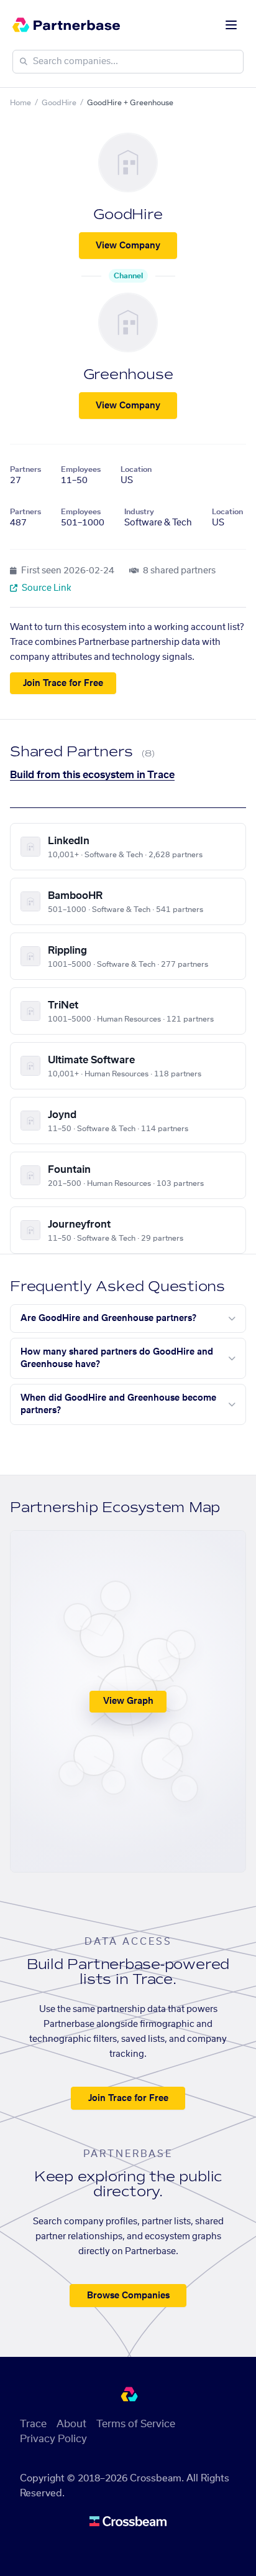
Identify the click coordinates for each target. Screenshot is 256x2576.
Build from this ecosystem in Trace (92, 775)
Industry (139, 512)
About (71, 2424)
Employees (81, 469)
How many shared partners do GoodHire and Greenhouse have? (117, 1358)
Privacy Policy (53, 2439)
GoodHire (59, 103)
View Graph (128, 1701)
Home (21, 103)
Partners (25, 469)
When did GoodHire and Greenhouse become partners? (118, 1404)
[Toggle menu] (231, 25)
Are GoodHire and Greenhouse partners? (108, 1319)
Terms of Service (136, 2424)
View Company (128, 246)
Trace (33, 2424)
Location (136, 469)
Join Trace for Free (63, 684)
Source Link (46, 588)
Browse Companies (128, 2296)
